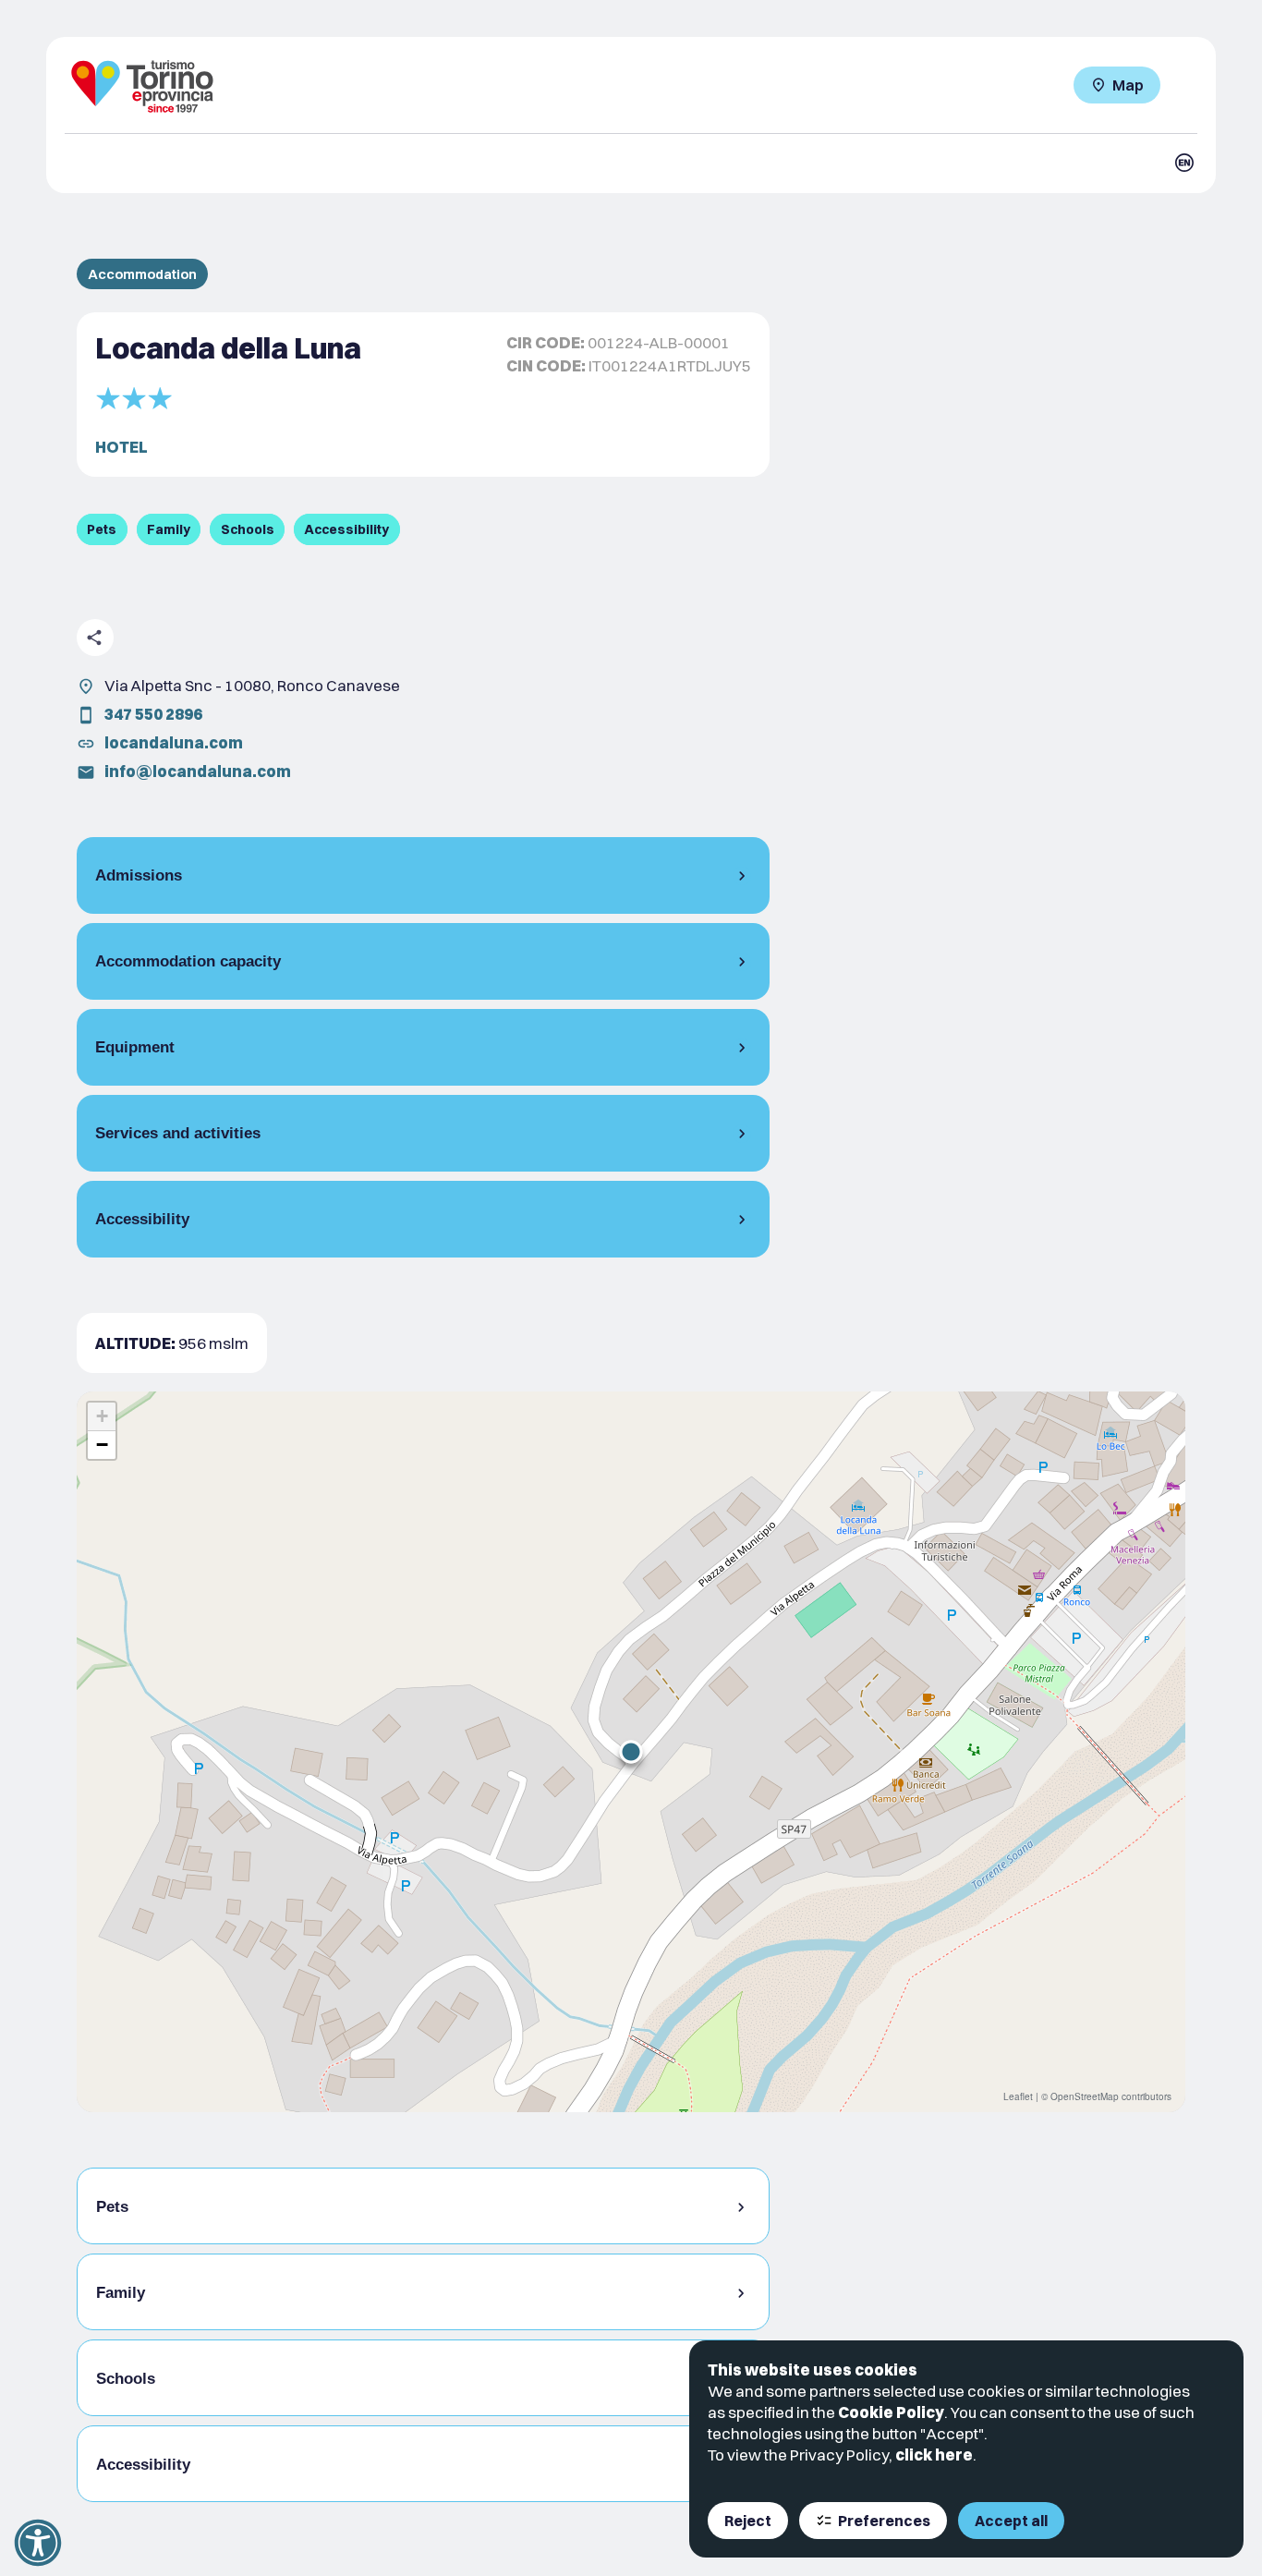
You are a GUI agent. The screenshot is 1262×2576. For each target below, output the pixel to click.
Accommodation (142, 274)
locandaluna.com (174, 742)
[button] (631, 1752)
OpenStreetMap (1085, 2096)
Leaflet (1018, 2096)
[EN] (1184, 163)
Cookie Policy (891, 2412)
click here (934, 2454)
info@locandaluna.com (198, 771)
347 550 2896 (153, 714)
